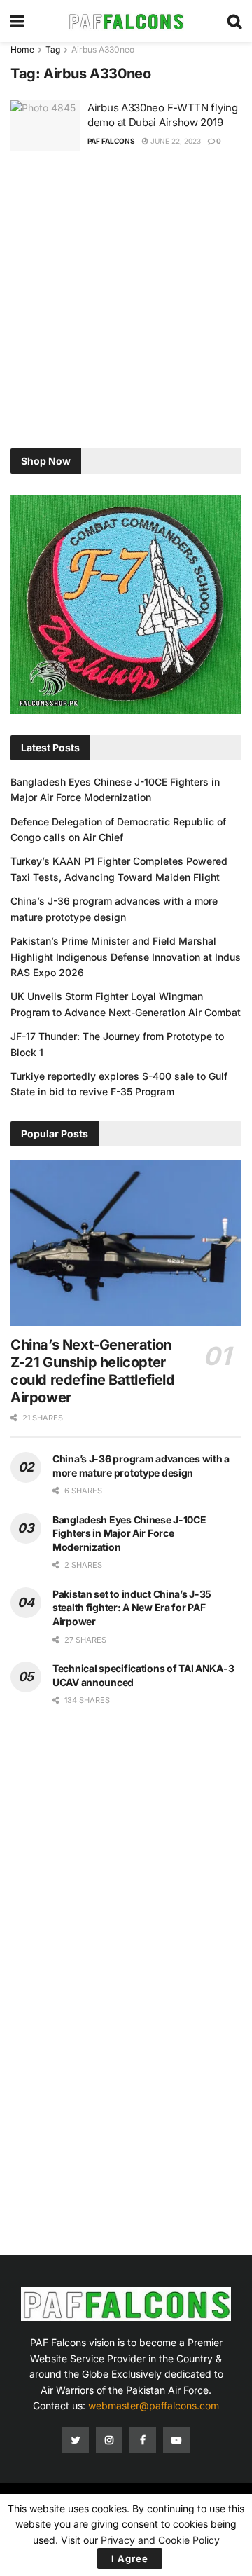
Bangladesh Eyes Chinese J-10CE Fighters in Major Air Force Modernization (129, 1533)
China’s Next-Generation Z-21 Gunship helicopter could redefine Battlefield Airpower (93, 1371)
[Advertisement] (126, 301)
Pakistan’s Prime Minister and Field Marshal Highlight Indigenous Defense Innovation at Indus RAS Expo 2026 (126, 957)
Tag (53, 49)
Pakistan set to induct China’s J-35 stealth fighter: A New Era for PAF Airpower (132, 1608)
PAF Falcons (111, 141)
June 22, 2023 (175, 141)
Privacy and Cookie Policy (160, 2540)
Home (22, 49)
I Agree (130, 2558)
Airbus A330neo (103, 49)
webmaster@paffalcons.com (154, 2405)
